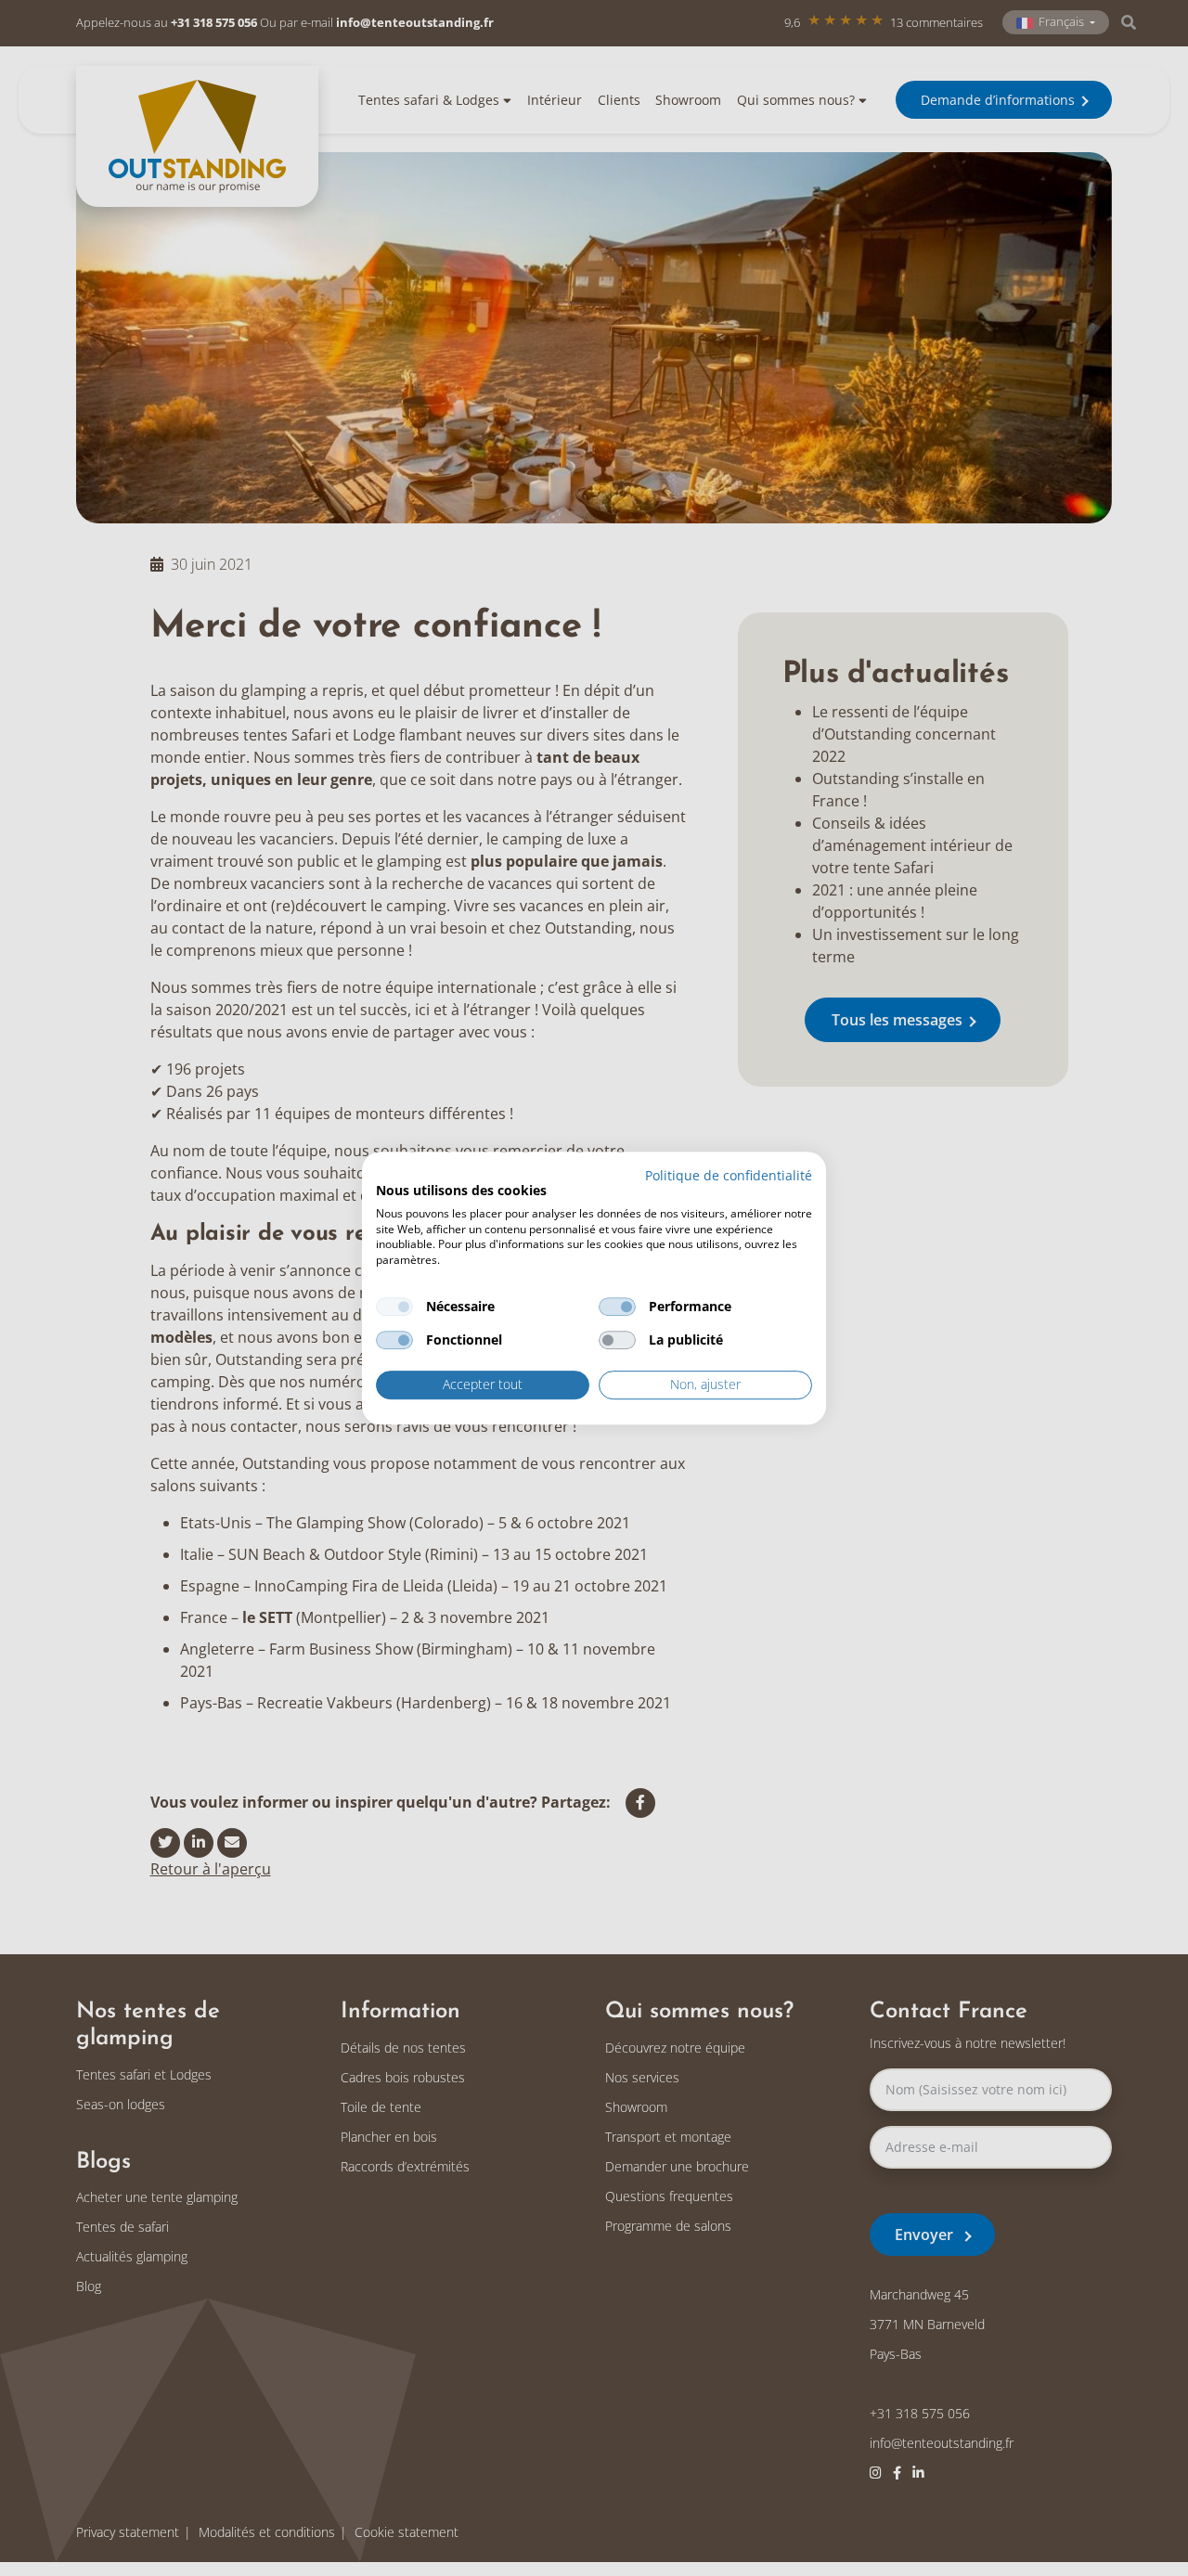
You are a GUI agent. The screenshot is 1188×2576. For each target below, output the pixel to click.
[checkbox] (394, 1307)
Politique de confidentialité (729, 1175)
